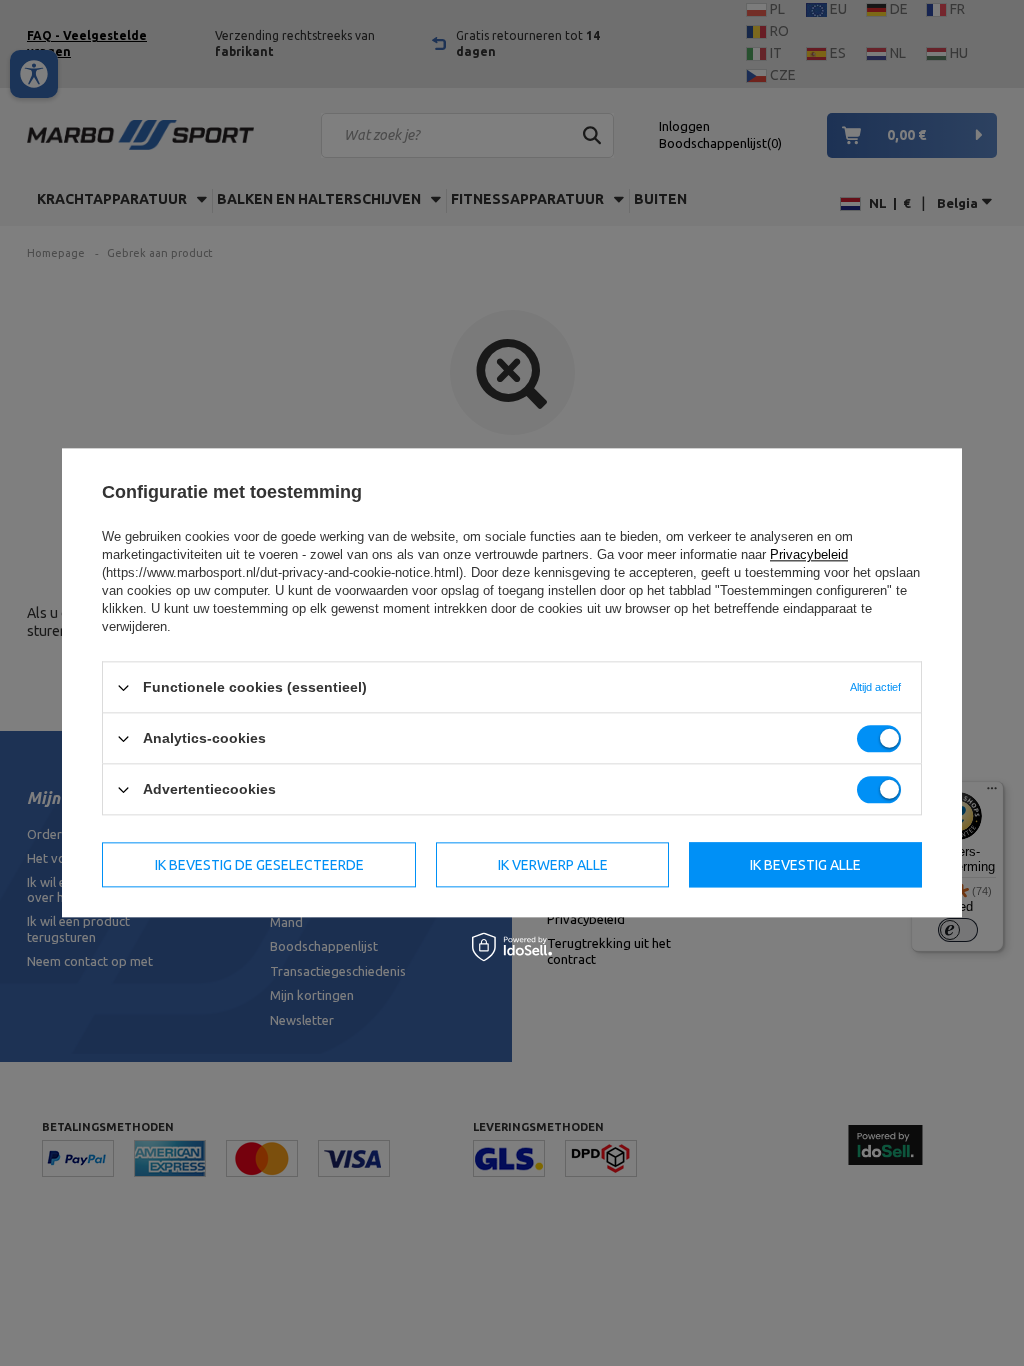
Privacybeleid (809, 554)
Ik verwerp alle (553, 865)
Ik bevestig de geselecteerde (259, 865)
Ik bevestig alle (805, 865)
